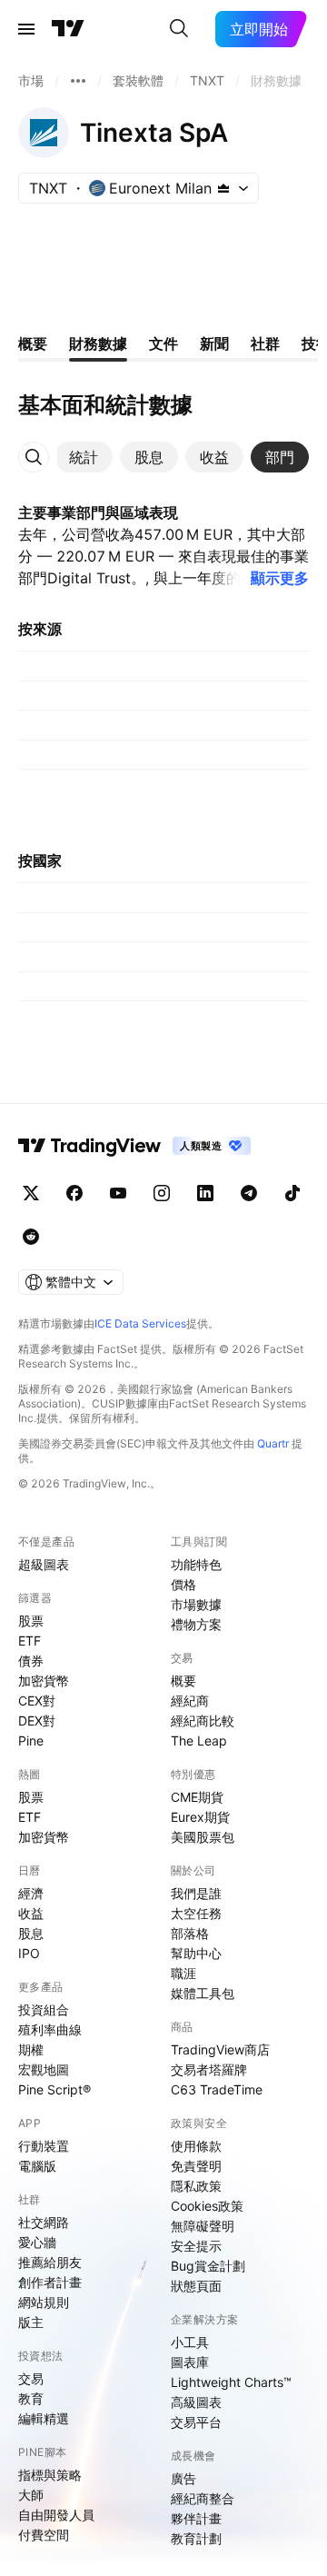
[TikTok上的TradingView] (292, 1193)
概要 (183, 1681)
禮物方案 (196, 1624)
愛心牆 (37, 2242)
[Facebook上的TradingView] (74, 1193)
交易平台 (196, 2422)
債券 (31, 1661)
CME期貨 (197, 1797)
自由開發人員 (56, 2515)
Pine (31, 1741)
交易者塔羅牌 (209, 2069)
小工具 (190, 2342)
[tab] (84, 457)
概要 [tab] (33, 343)
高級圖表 (196, 2402)
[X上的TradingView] (31, 1193)
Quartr (273, 1443)
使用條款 (196, 2146)
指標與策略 (50, 2475)
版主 (31, 2322)
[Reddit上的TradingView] (31, 1237)
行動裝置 (44, 2146)
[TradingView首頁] (68, 29)
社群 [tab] (265, 343)
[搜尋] (179, 29)
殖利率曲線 (50, 2029)
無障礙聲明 (203, 2226)
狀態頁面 (196, 2286)
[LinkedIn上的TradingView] (205, 1193)
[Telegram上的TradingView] (249, 1193)
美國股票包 (203, 1837)
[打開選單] (26, 29)
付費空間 (44, 2535)
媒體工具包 (203, 1993)
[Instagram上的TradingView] (162, 1193)
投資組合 (44, 2009)
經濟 (31, 1893)
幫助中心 (196, 1953)
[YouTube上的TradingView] (118, 1193)
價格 (183, 1584)
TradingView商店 (220, 2049)
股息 (31, 1933)
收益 (31, 1913)
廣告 (183, 2478)
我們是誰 (196, 1893)
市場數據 (196, 1604)
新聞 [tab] (214, 343)
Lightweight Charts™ (231, 2382)
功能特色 (196, 1564)
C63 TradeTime (217, 2089)
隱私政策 (196, 2186)
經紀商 (190, 1701)
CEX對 (37, 1701)
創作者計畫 (50, 2282)
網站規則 (44, 2302)
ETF (30, 1641)
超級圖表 (44, 1564)
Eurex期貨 (200, 1817)
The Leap (199, 1741)
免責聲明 (196, 2166)
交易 (31, 2378)
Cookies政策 (207, 2206)
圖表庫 (190, 2362)
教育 (31, 2398)
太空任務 (196, 1913)
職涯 (183, 1973)
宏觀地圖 (44, 2069)
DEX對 (37, 1721)
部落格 (190, 1933)
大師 (31, 2495)
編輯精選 (44, 2418)
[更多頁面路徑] (78, 81)
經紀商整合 (203, 2498)
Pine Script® (54, 2089)
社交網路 (44, 2222)
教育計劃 (196, 2538)
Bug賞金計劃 (208, 2266)
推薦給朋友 (50, 2262)
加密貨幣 (44, 1681)
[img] (223, 188)
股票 (31, 1621)
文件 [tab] (163, 343)
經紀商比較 (203, 1721)
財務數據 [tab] (98, 343)
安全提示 (196, 2246)
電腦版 (37, 2166)
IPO (29, 1953)
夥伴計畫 (196, 2518)
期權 (31, 2049)
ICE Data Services (140, 1323)
